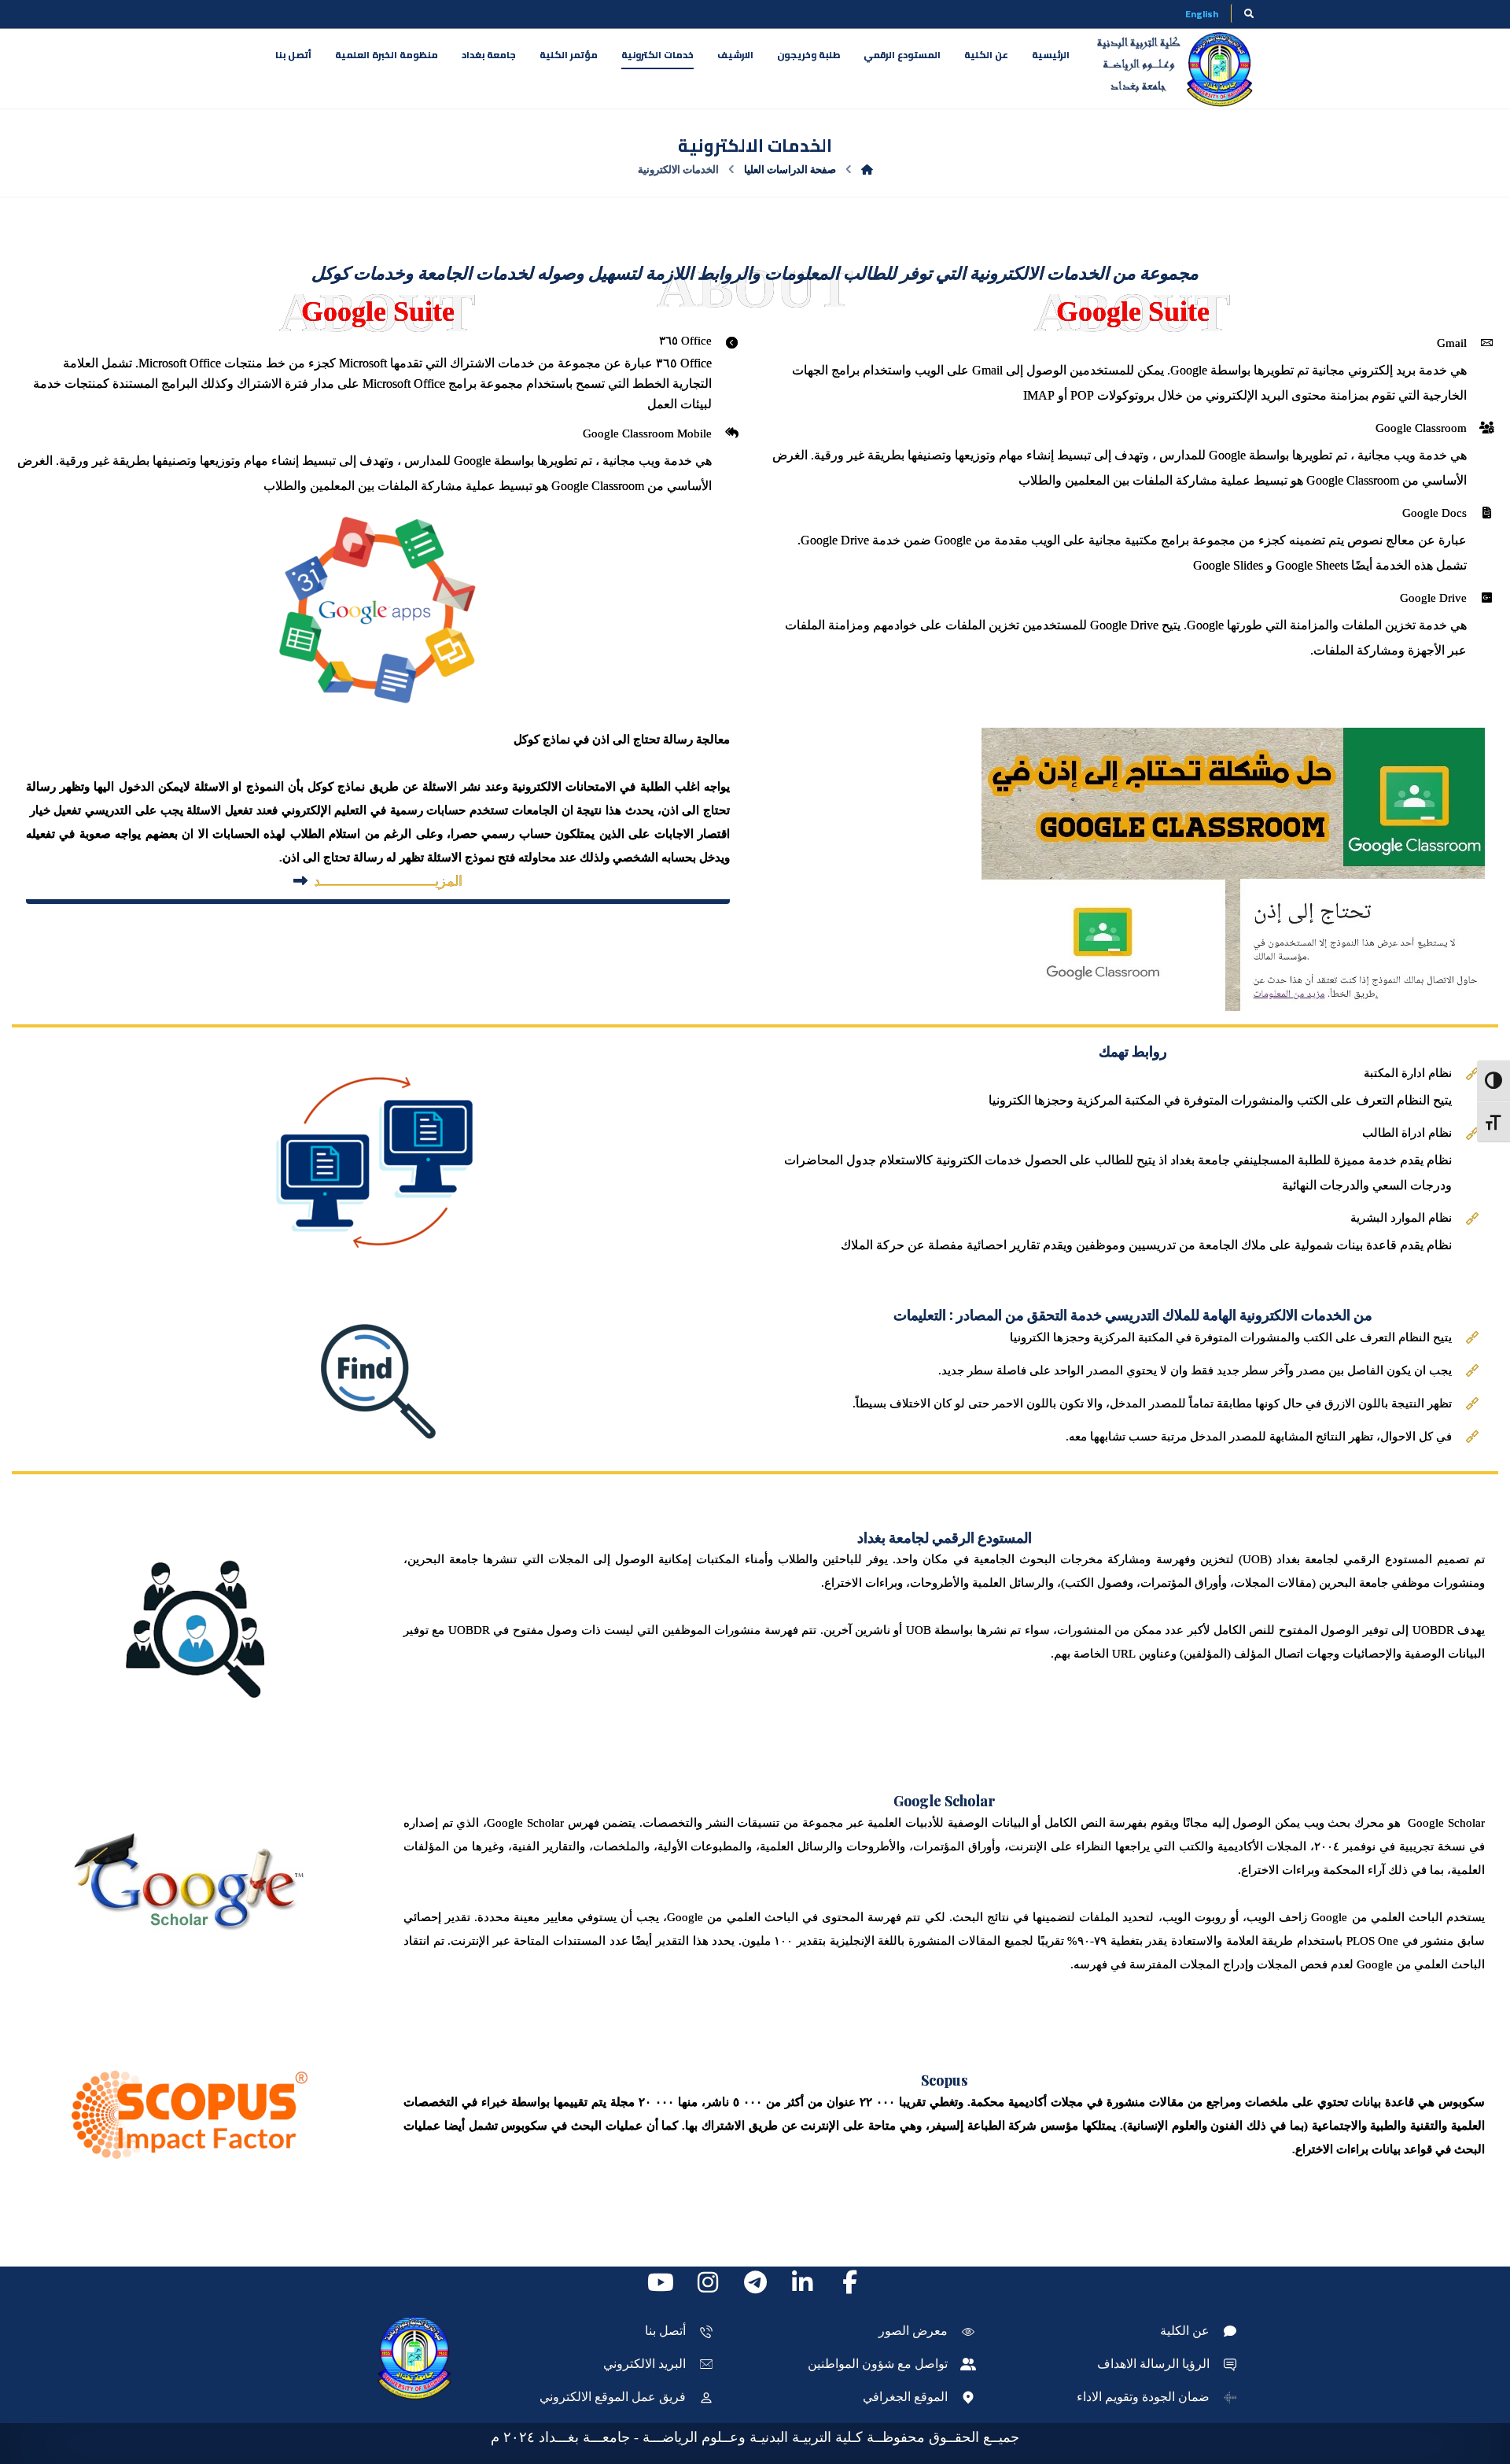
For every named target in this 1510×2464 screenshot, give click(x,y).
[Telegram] (755, 2282)
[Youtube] (661, 2282)
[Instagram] (708, 2282)
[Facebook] (849, 2282)
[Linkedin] (802, 2282)
